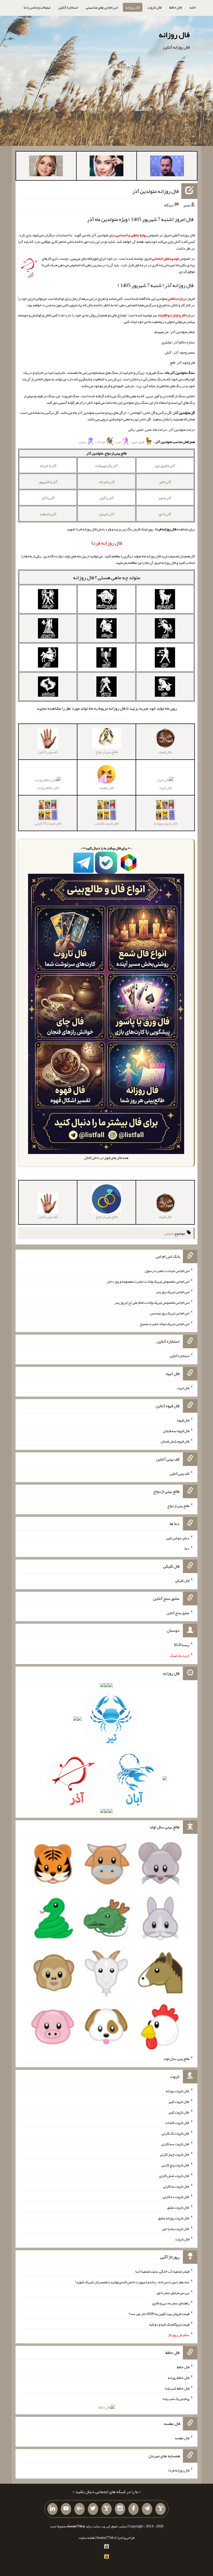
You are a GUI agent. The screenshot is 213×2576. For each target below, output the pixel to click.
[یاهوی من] (161, 2509)
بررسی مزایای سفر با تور (173, 2292)
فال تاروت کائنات (177, 2123)
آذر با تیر (165, 482)
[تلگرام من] (147, 2509)
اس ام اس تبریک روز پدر (173, 1292)
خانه (193, 7)
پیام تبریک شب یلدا (176, 2399)
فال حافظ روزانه (48, 788)
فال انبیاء (165, 788)
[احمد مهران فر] (167, 167)
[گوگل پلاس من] (79, 2509)
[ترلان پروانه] (106, 167)
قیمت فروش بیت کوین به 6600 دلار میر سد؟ (159, 2314)
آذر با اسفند (48, 514)
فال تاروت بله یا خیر (176, 2228)
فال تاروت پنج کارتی (175, 2165)
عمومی (169, 1233)
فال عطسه (182, 2438)
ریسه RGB (182, 1645)
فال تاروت (155, 7)
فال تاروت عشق (178, 2207)
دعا (187, 1548)
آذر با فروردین (165, 466)
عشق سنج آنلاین (178, 1613)
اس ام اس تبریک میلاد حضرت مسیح (165, 1323)
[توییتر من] (93, 2509)
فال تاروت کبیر (179, 2102)
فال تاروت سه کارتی (175, 2144)
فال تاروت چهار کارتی (175, 2154)
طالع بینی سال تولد (176, 2059)
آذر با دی (165, 514)
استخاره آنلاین (68, 7)
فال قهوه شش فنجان (175, 1441)
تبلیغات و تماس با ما (37, 7)
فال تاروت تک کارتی (176, 2133)
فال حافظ (176, 7)
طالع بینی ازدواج (178, 1506)
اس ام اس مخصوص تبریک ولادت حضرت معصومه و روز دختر (148, 1281)
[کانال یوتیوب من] (66, 2509)
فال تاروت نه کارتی (176, 2186)
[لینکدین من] (52, 2509)
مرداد (101, 442)
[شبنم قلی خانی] (46, 167)
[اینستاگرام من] (120, 2509)
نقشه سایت (87, 2538)
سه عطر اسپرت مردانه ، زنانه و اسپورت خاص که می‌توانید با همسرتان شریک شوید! (132, 2282)
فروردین (138, 442)
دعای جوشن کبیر (178, 1538)
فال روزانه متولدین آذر (155, 191)
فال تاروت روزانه (178, 2091)
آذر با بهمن (106, 514)
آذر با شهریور (48, 482)
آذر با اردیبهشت (106, 466)
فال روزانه (133, 7)
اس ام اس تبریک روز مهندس (170, 1313)
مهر (119, 442)
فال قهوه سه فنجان (176, 1431)
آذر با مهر (165, 498)
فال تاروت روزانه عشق (174, 2218)
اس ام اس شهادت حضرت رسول (167, 1271)
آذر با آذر (48, 498)
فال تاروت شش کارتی (174, 2176)
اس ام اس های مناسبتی (102, 7)
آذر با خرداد (48, 466)
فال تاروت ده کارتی (176, 2197)
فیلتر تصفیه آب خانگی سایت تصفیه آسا (162, 2271)
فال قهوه (183, 1420)
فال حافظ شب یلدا (177, 2388)
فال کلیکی (182, 1581)
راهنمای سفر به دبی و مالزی (171, 2303)
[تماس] (106, 2509)
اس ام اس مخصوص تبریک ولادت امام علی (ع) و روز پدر (152, 1302)
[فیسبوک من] (134, 2509)
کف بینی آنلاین (179, 1473)
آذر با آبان (107, 498)
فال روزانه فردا (179, 2470)
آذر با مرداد (107, 482)
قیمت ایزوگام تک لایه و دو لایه (169, 2324)
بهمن (83, 442)
